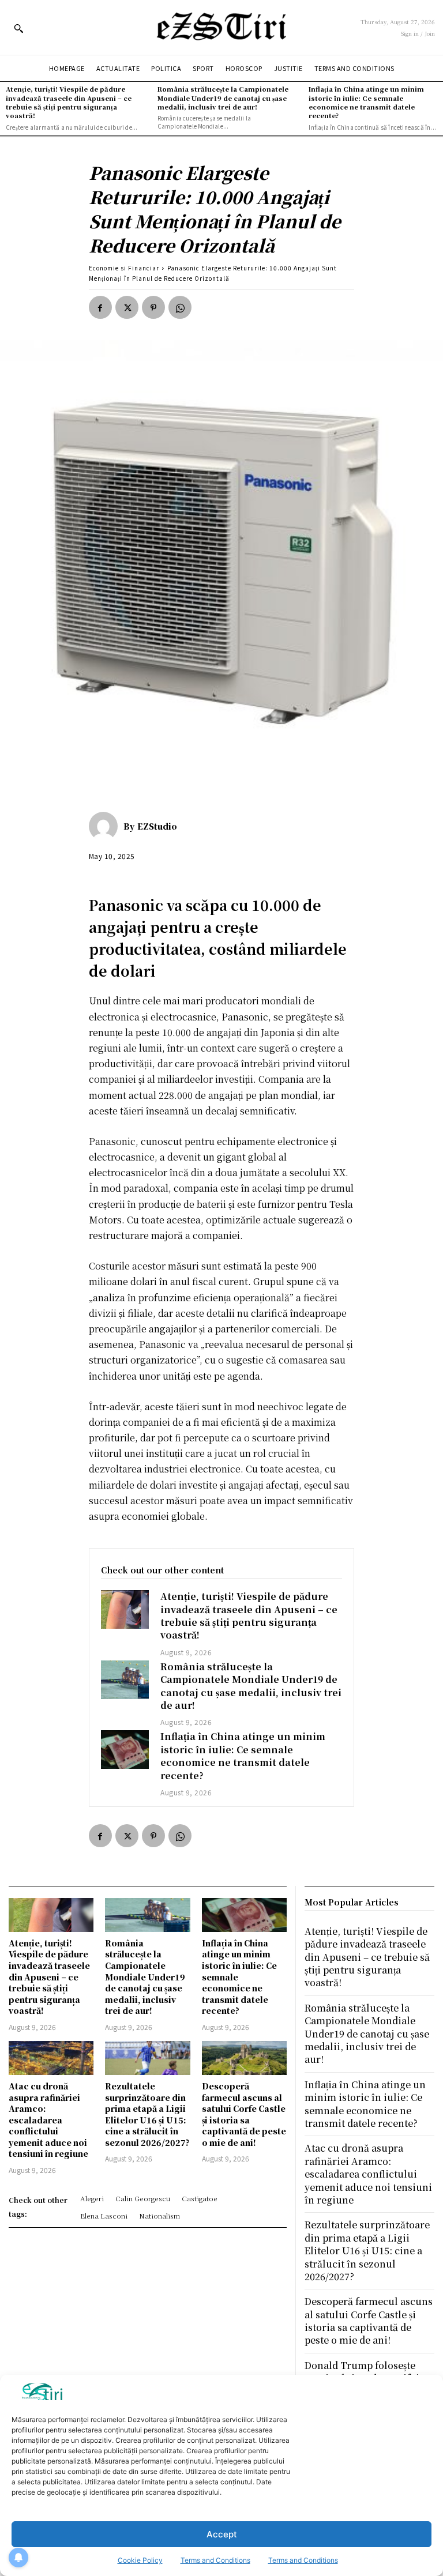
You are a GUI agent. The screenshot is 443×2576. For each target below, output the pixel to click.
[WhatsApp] (180, 307)
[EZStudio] (106, 826)
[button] (18, 28)
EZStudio (157, 826)
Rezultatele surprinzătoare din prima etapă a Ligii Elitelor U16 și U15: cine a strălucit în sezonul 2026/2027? (147, 2114)
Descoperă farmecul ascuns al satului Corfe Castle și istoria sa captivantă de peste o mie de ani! (244, 2114)
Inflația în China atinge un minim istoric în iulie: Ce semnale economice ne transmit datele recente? (366, 102)
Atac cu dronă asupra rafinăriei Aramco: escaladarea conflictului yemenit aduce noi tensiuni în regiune (48, 2120)
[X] (127, 307)
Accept (222, 2534)
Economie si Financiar (124, 268)
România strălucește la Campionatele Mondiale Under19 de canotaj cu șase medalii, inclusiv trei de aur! (223, 98)
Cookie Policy (140, 2560)
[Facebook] (100, 307)
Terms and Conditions (215, 2560)
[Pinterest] (153, 307)
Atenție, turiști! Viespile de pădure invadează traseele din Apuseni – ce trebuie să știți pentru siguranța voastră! (69, 102)
